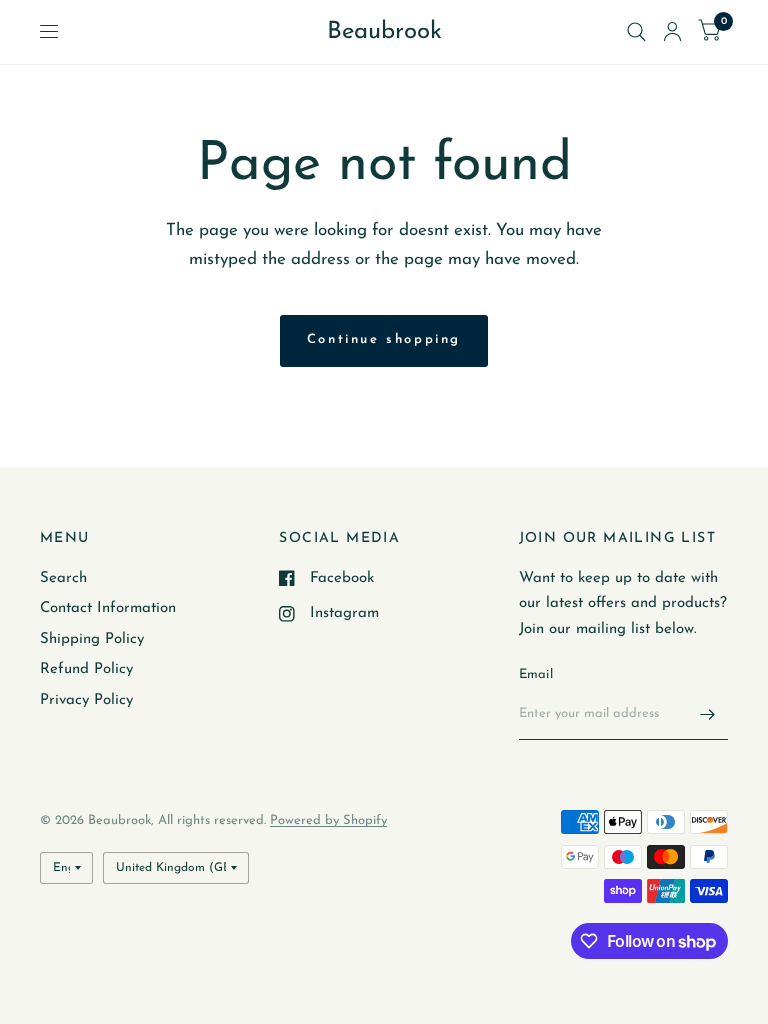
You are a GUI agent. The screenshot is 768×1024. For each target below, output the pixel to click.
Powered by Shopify (328, 820)
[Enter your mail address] (708, 714)
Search (63, 578)
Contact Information (108, 608)
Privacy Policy (86, 700)
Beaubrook (384, 32)
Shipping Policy (92, 639)
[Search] (636, 32)
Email (536, 674)
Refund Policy (86, 669)
